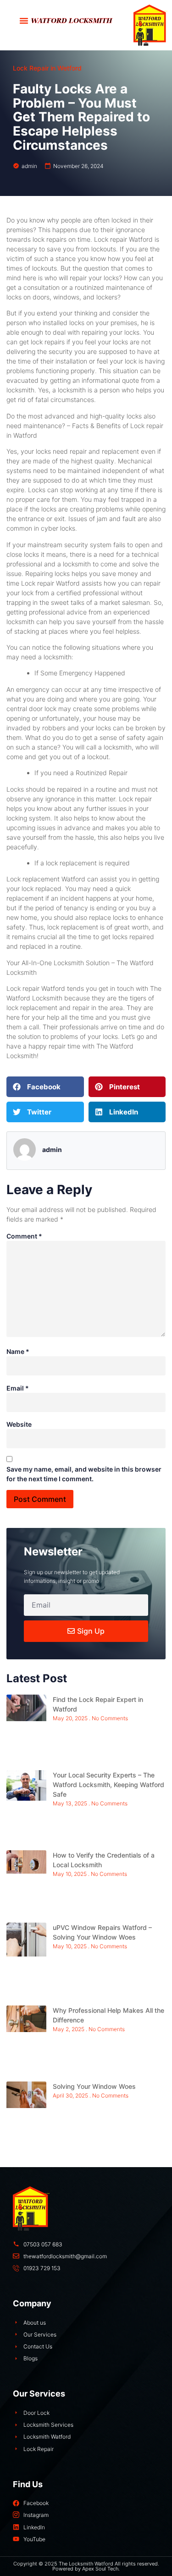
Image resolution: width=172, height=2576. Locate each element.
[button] (24, 21)
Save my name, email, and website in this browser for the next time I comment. (84, 1474)
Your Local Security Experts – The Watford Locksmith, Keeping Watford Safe (108, 1785)
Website (19, 1424)
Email (18, 1388)
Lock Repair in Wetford (47, 68)
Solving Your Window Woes (94, 2086)
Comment (24, 1236)
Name (18, 1351)
